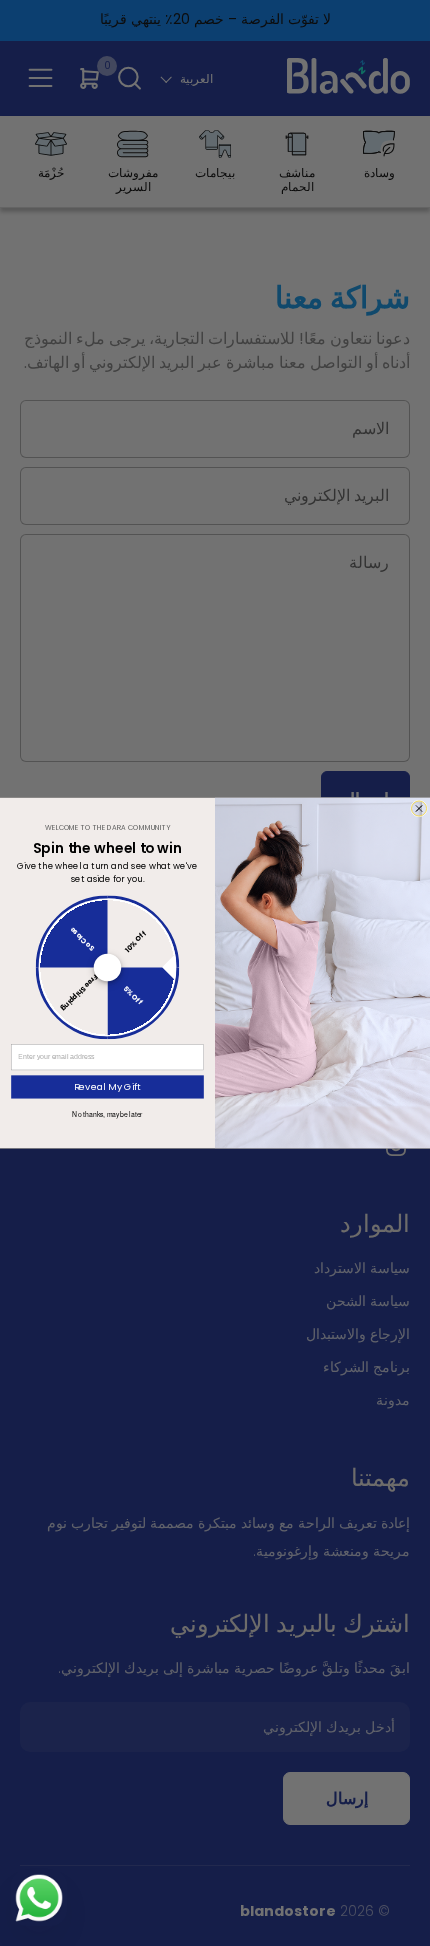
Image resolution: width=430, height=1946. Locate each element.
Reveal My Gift (108, 1086)
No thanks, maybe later (107, 1114)
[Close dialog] (419, 808)
